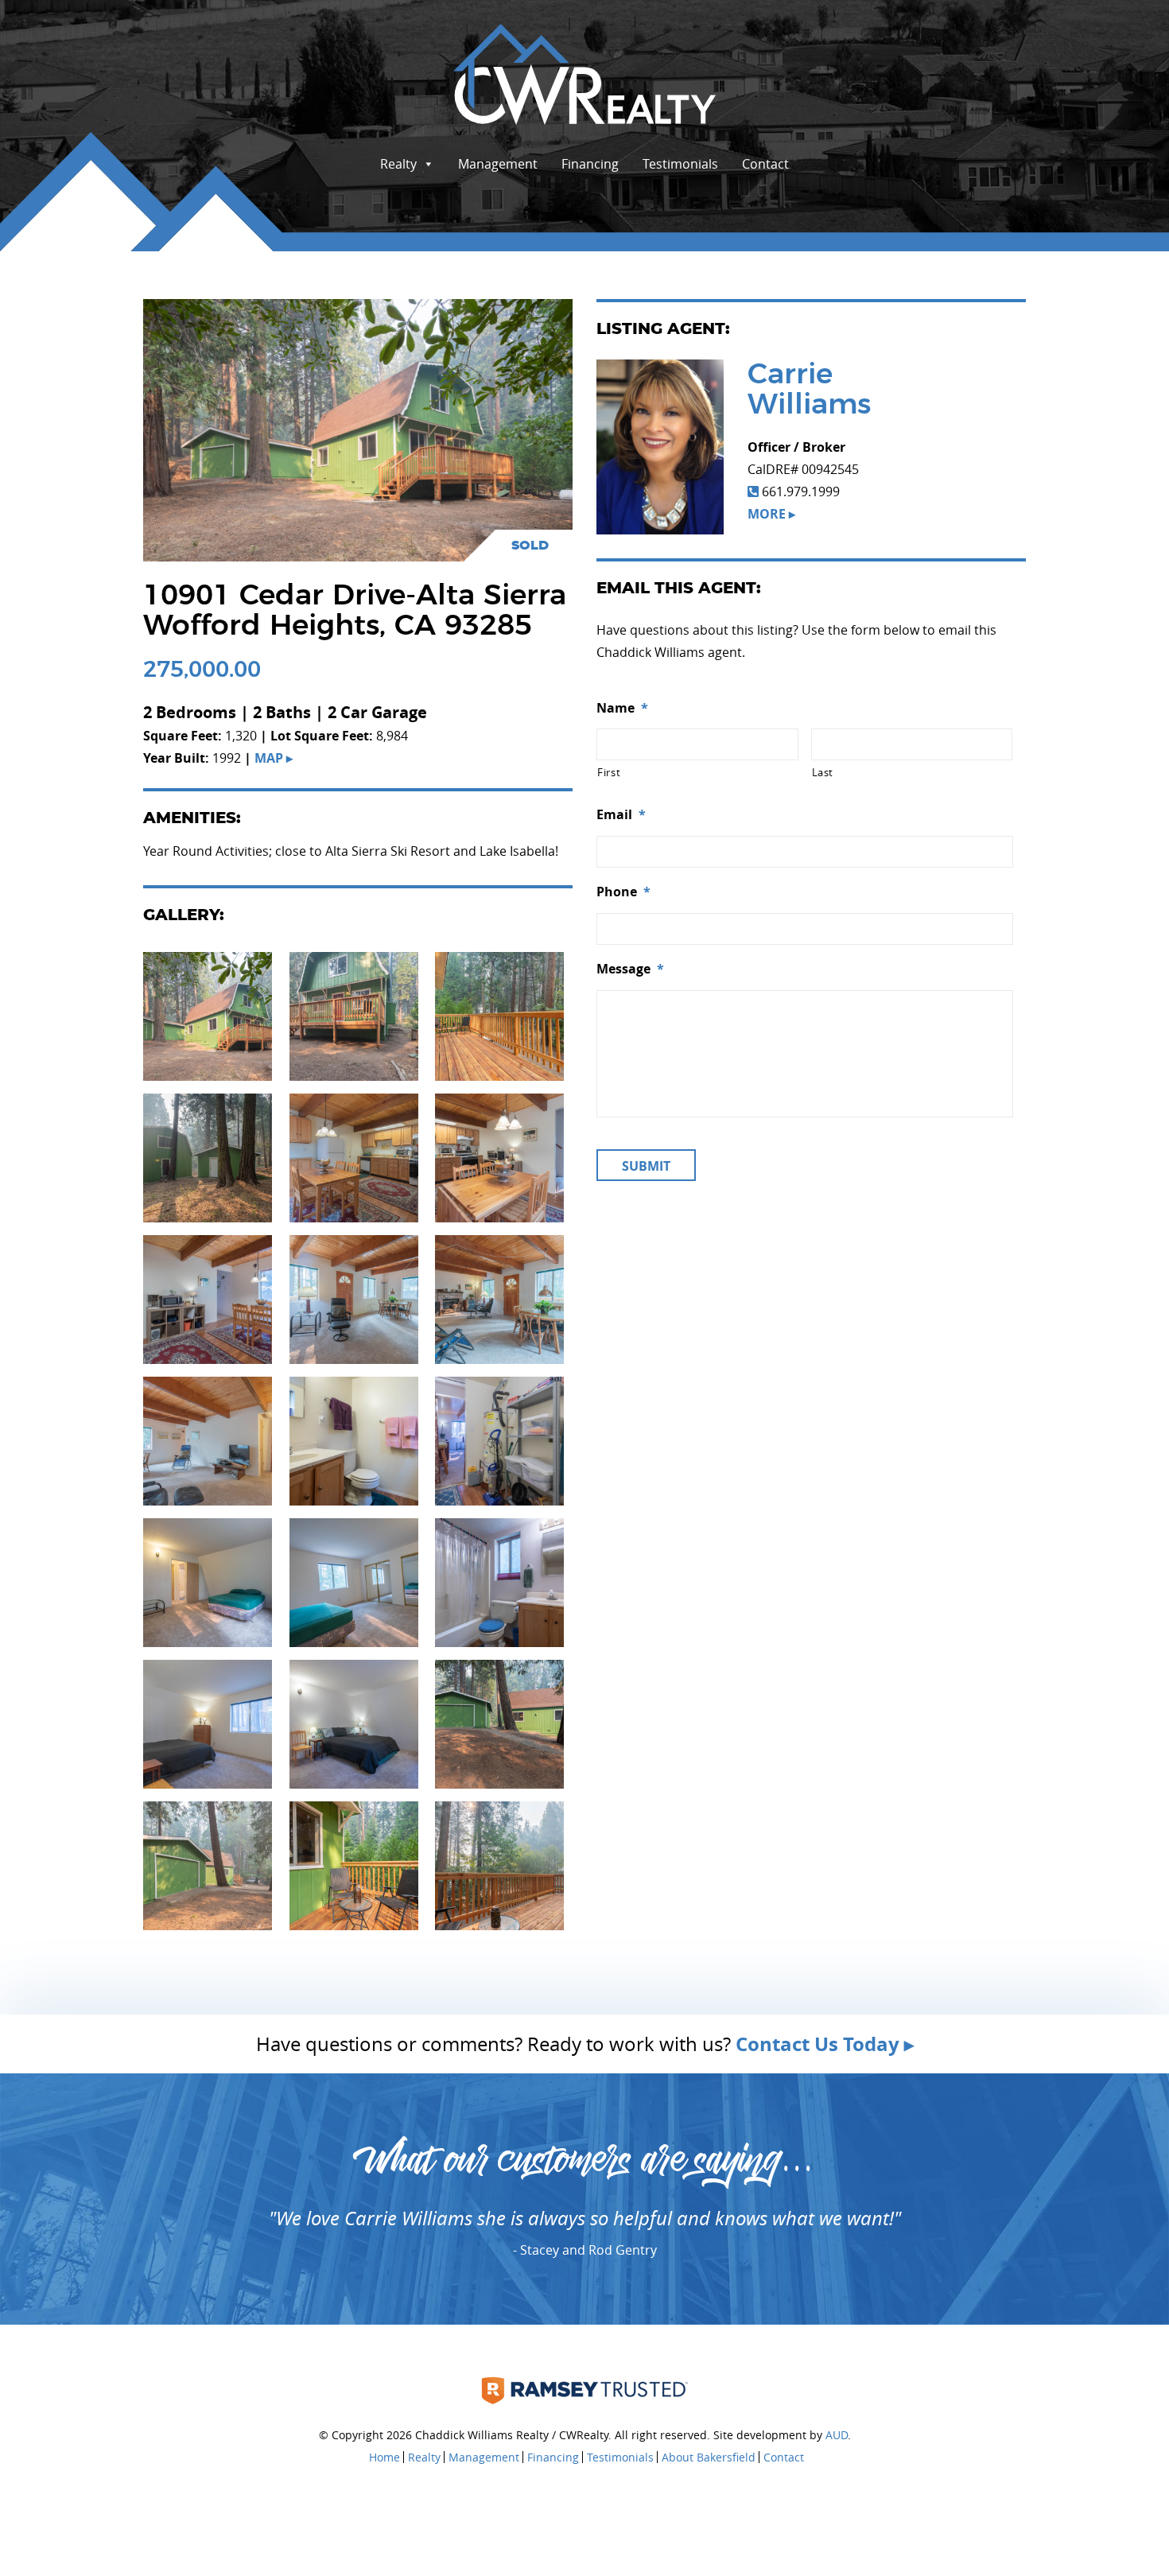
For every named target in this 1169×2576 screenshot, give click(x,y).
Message (630, 969)
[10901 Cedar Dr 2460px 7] (499, 1440)
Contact (765, 164)
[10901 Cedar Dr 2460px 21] (499, 1864)
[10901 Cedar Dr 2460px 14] (499, 1723)
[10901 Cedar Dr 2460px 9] (208, 1440)
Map (269, 758)
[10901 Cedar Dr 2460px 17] (354, 1015)
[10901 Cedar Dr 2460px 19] (499, 1015)
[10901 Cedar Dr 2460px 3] (499, 1581)
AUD (837, 2435)
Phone (623, 892)
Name (622, 708)
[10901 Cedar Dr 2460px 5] (354, 1723)
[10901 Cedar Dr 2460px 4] (208, 1723)
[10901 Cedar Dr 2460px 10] (499, 1298)
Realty (398, 164)
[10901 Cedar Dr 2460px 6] (354, 1440)
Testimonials (680, 164)
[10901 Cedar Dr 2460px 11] (499, 1156)
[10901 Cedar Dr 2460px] (208, 1581)
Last (823, 772)
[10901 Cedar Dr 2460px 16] (208, 1015)
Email (621, 815)
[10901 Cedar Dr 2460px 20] (354, 1864)
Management (498, 164)
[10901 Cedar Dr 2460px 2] (354, 1581)
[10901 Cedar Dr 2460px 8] (354, 1298)
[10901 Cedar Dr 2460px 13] (208, 1298)
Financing (590, 164)
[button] (208, 1016)
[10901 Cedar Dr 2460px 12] (354, 1156)
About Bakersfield (709, 2457)
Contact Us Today (818, 2044)
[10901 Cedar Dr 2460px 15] (208, 1864)
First (609, 772)
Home (384, 2457)
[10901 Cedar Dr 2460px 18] (208, 1156)
